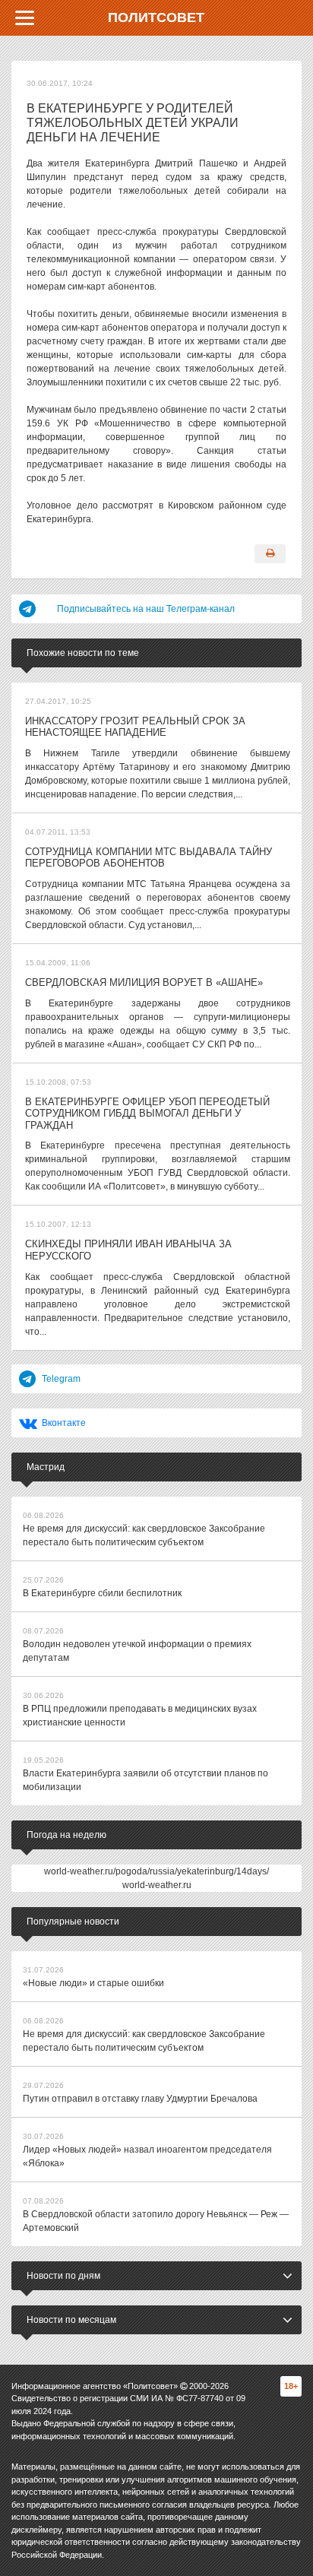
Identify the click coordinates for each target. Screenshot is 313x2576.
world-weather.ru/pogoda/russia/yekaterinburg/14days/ (156, 1871)
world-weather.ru (157, 1885)
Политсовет (156, 17)
